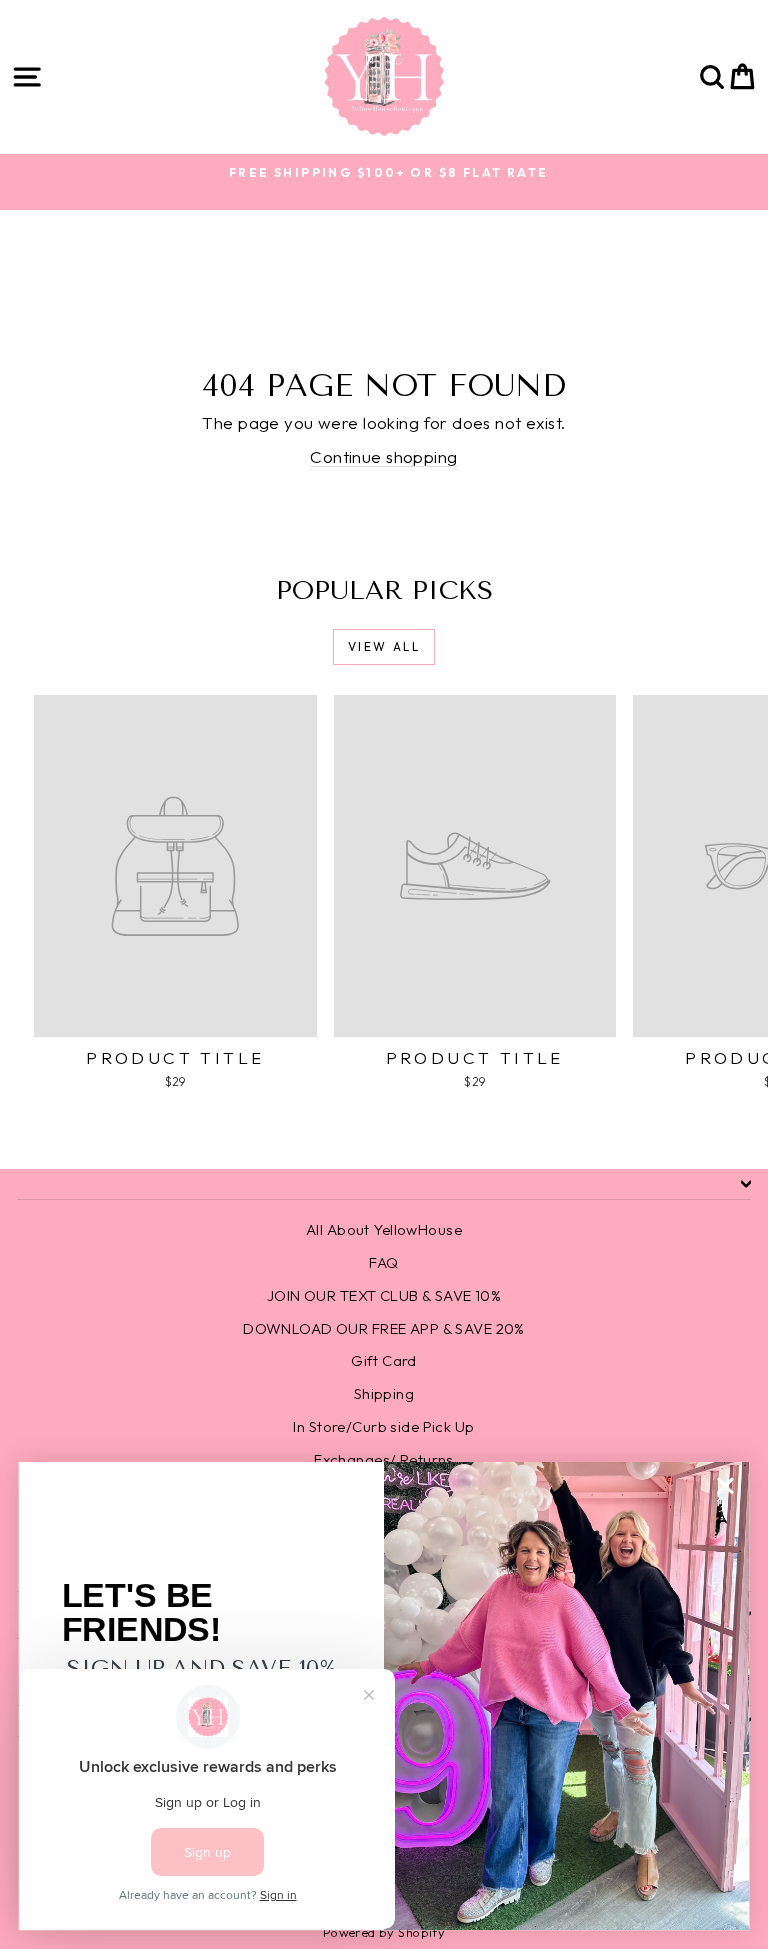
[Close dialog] (725, 1485)
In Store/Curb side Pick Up (383, 1426)
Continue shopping (383, 456)
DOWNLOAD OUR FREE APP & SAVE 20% (384, 1328)
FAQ (383, 1262)
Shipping (384, 1393)
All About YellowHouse (384, 1229)
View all (384, 646)
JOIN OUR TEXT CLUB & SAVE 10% (384, 1295)
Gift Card (384, 1360)
